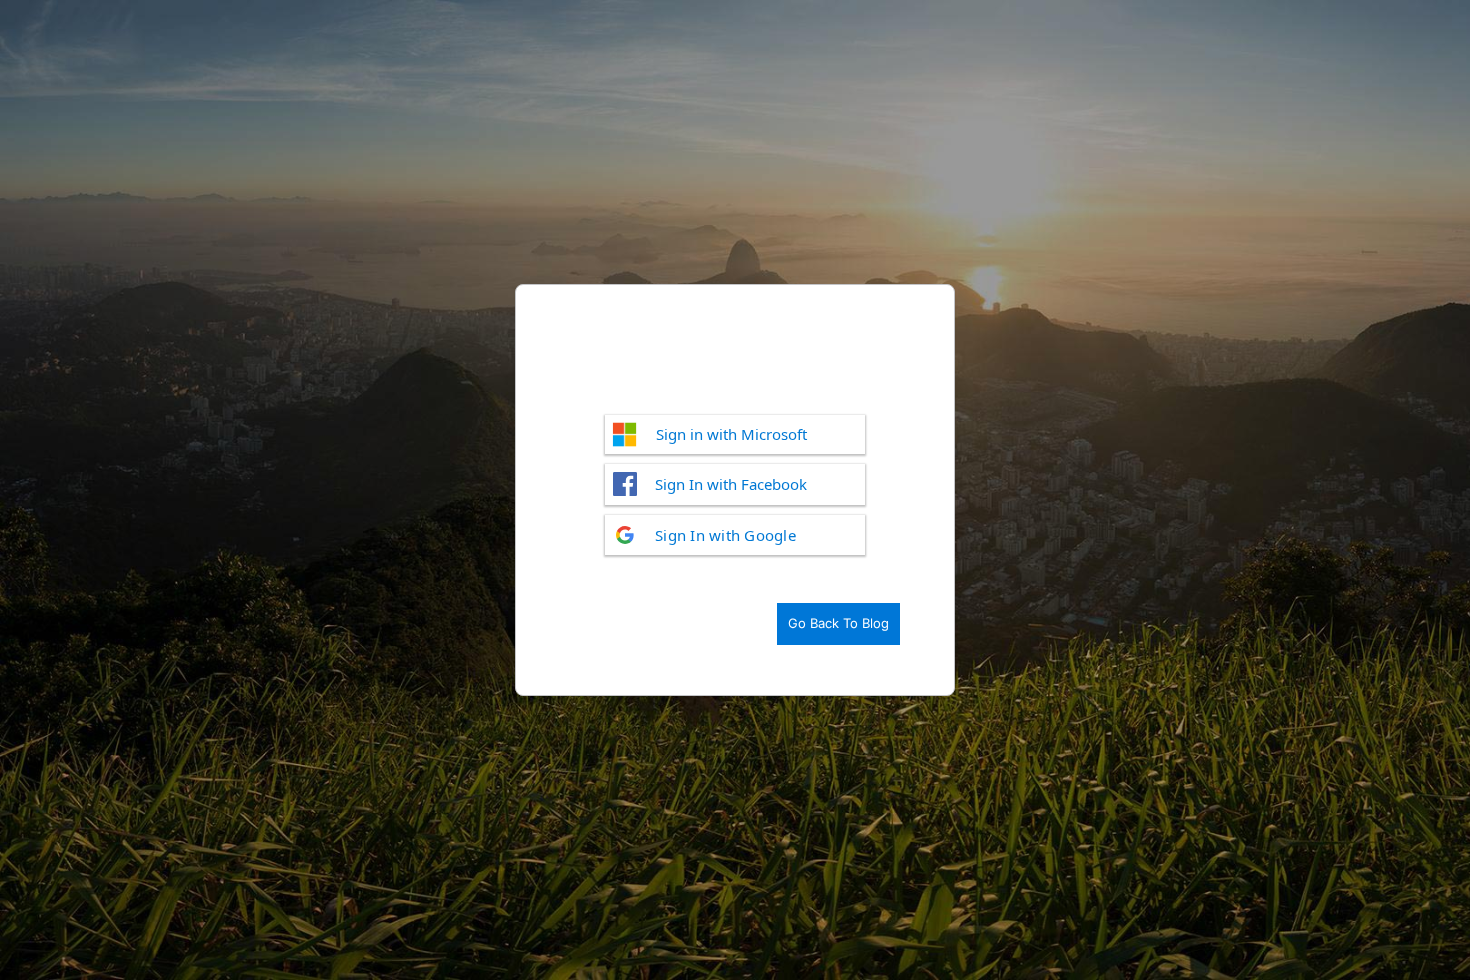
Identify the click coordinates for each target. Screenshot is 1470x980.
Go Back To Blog (838, 623)
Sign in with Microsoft (731, 434)
